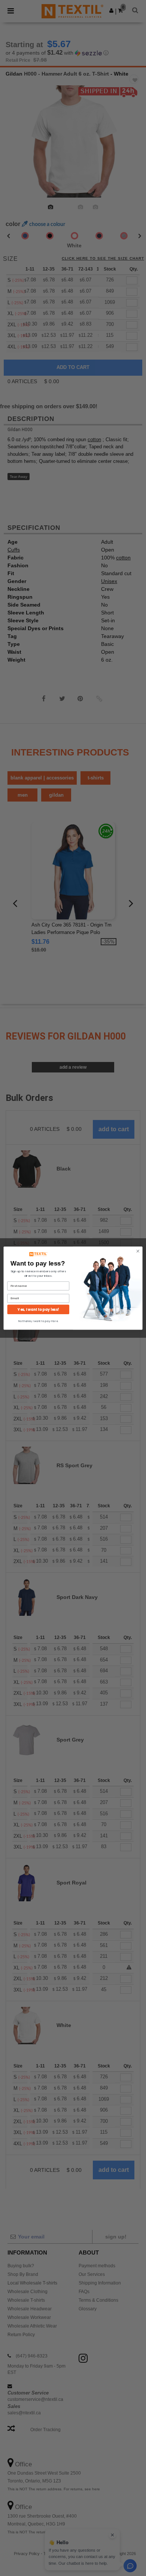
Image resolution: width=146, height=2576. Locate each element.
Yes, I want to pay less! (38, 1309)
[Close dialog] (138, 1251)
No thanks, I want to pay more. (38, 1321)
